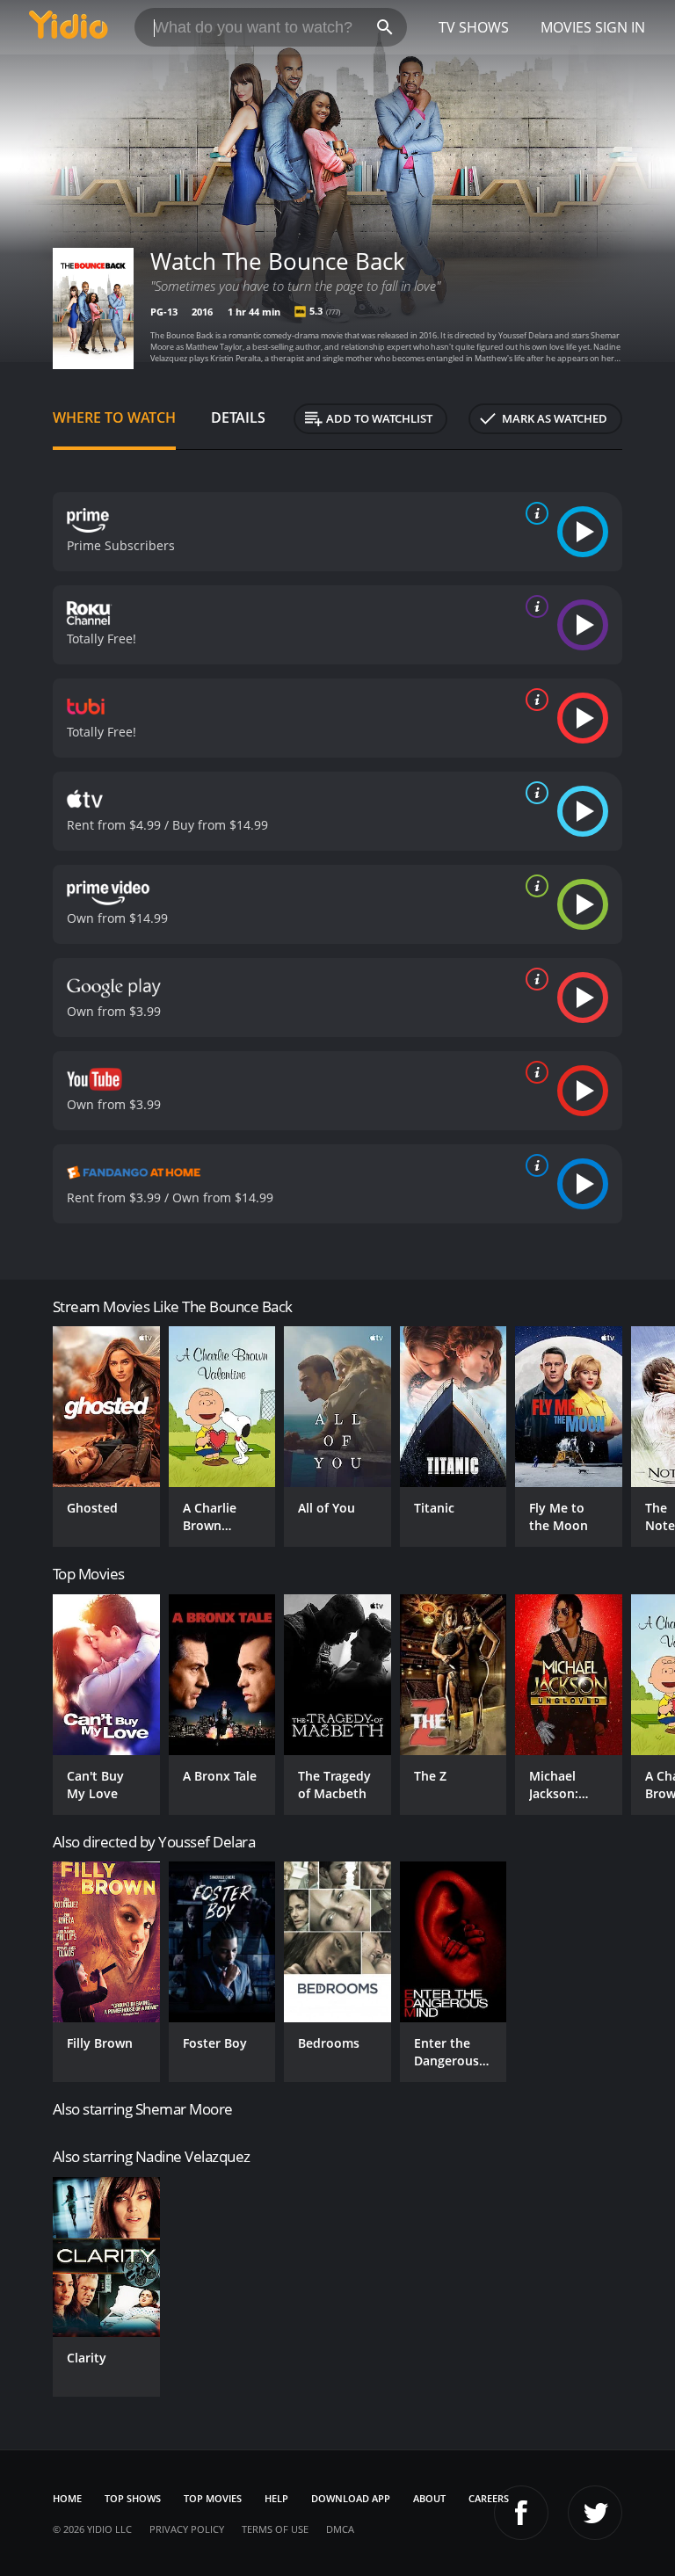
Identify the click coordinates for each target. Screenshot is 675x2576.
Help (276, 2498)
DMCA (340, 2529)
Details (238, 417)
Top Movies (213, 2498)
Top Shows (133, 2498)
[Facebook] (521, 2513)
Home (67, 2498)
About (429, 2498)
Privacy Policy (187, 2529)
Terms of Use (275, 2529)
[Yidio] (69, 27)
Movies (566, 27)
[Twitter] (595, 2513)
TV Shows (474, 27)
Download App (351, 2498)
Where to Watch (114, 417)
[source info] (533, 513)
